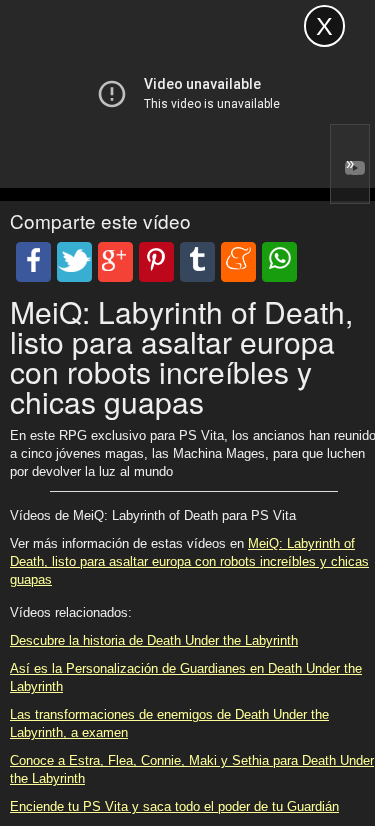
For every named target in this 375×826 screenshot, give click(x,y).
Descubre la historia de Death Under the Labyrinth (154, 640)
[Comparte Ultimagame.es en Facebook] (33, 262)
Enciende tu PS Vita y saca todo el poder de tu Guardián (174, 806)
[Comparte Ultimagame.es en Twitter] (74, 262)
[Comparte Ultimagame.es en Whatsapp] (279, 262)
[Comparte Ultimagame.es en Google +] (115, 262)
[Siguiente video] (350, 164)
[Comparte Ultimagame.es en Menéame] (238, 262)
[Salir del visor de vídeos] (324, 26)
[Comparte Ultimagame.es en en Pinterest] (156, 262)
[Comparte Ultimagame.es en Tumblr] (197, 262)
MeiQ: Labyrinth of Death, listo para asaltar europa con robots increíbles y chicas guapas (189, 561)
